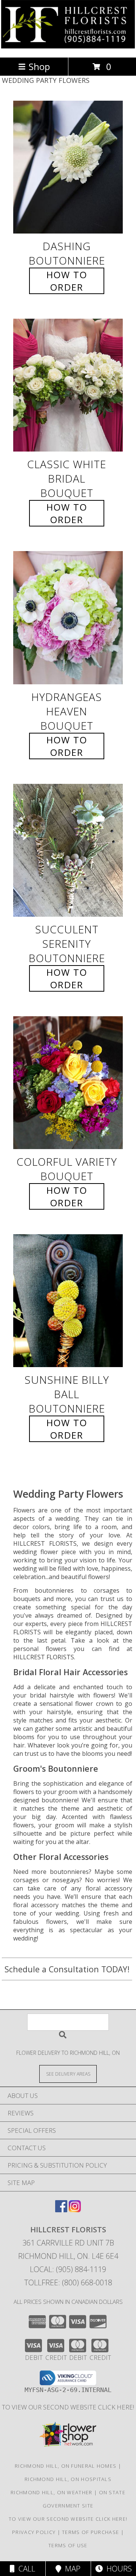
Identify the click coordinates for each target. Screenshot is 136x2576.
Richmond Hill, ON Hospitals (68, 2479)
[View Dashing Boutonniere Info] (68, 167)
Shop (39, 66)
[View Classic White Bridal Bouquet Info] (68, 385)
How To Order (67, 281)
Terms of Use (68, 2545)
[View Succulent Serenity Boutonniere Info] (68, 850)
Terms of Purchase (90, 2532)
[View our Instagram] (75, 2210)
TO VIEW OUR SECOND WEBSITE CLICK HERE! (68, 2407)
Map (71, 2569)
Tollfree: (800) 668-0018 (68, 2282)
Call (25, 2569)
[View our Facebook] (61, 2210)
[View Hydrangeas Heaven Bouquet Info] (68, 618)
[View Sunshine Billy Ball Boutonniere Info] (68, 1301)
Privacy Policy (34, 2532)
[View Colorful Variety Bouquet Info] (68, 1083)
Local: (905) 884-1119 (68, 2269)
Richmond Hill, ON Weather (52, 2492)
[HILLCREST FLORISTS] (68, 46)
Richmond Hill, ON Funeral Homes (66, 2466)
